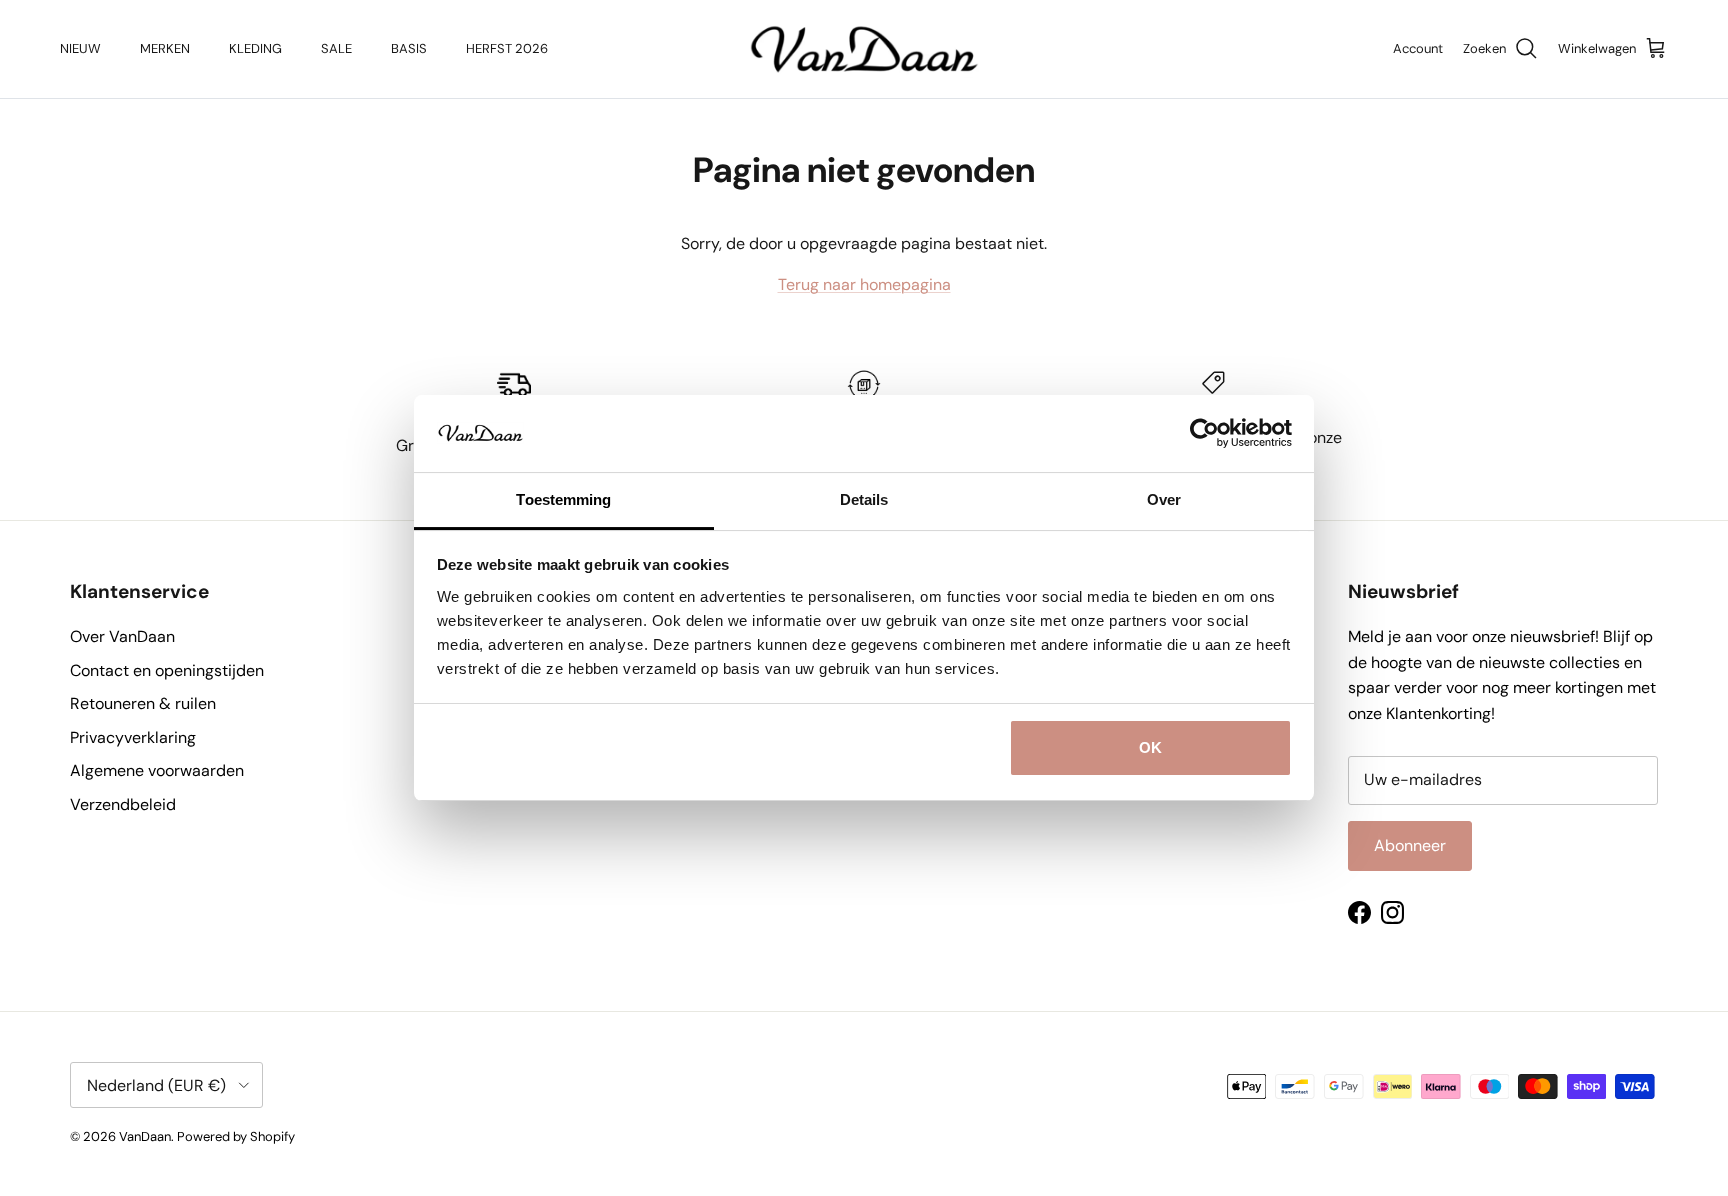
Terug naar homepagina (864, 284)
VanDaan (145, 1136)
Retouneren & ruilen (143, 703)
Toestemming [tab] (563, 499)
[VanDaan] (864, 49)
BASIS (409, 48)
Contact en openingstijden (167, 670)
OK (1150, 747)
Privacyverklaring (133, 737)
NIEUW (80, 48)
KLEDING (255, 48)
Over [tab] (1164, 499)
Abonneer (1410, 845)
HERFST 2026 (507, 48)
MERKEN (165, 48)
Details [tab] (864, 499)
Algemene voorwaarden (157, 770)
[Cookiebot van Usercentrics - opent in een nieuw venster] (1204, 433)
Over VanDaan (122, 636)
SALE (336, 48)
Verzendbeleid (123, 804)
